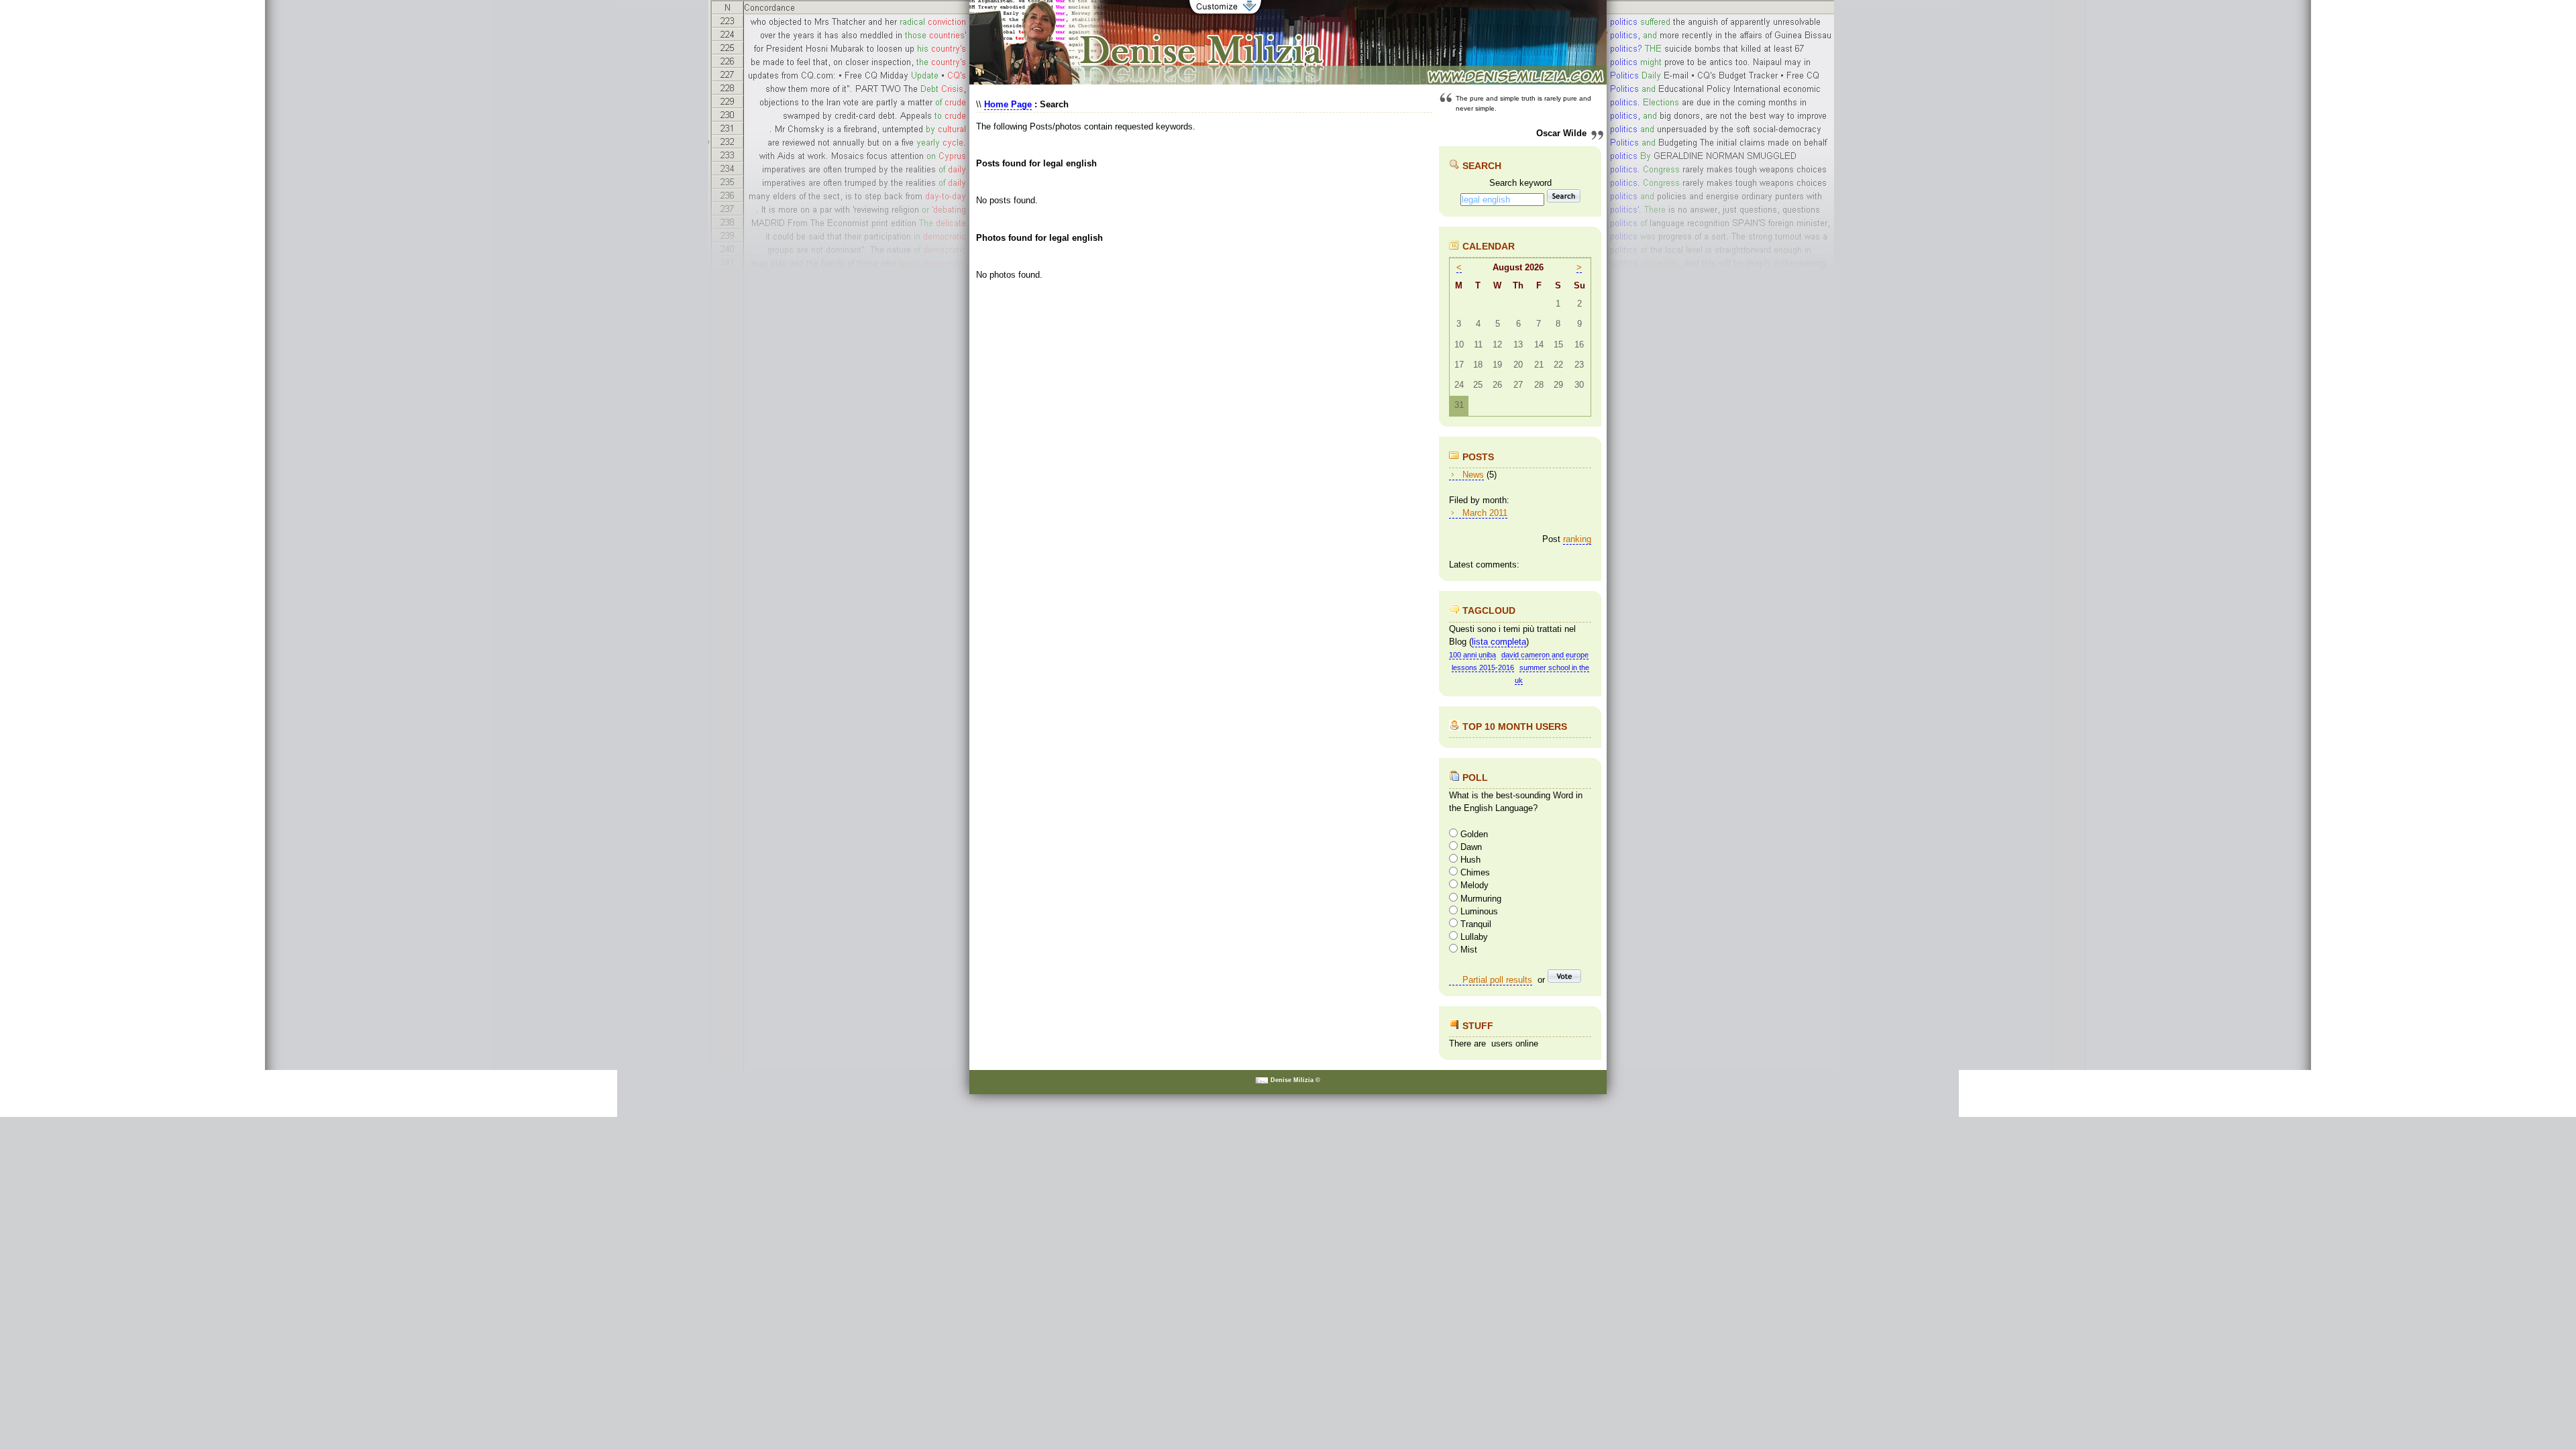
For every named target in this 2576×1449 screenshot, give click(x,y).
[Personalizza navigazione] (1225, 13)
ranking (1577, 539)
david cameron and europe (1545, 655)
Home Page (1008, 104)
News (1473, 475)
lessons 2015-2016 (1483, 667)
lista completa (1499, 642)
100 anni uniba (1472, 655)
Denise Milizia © (1295, 1080)
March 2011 (1485, 513)
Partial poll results (1497, 980)
